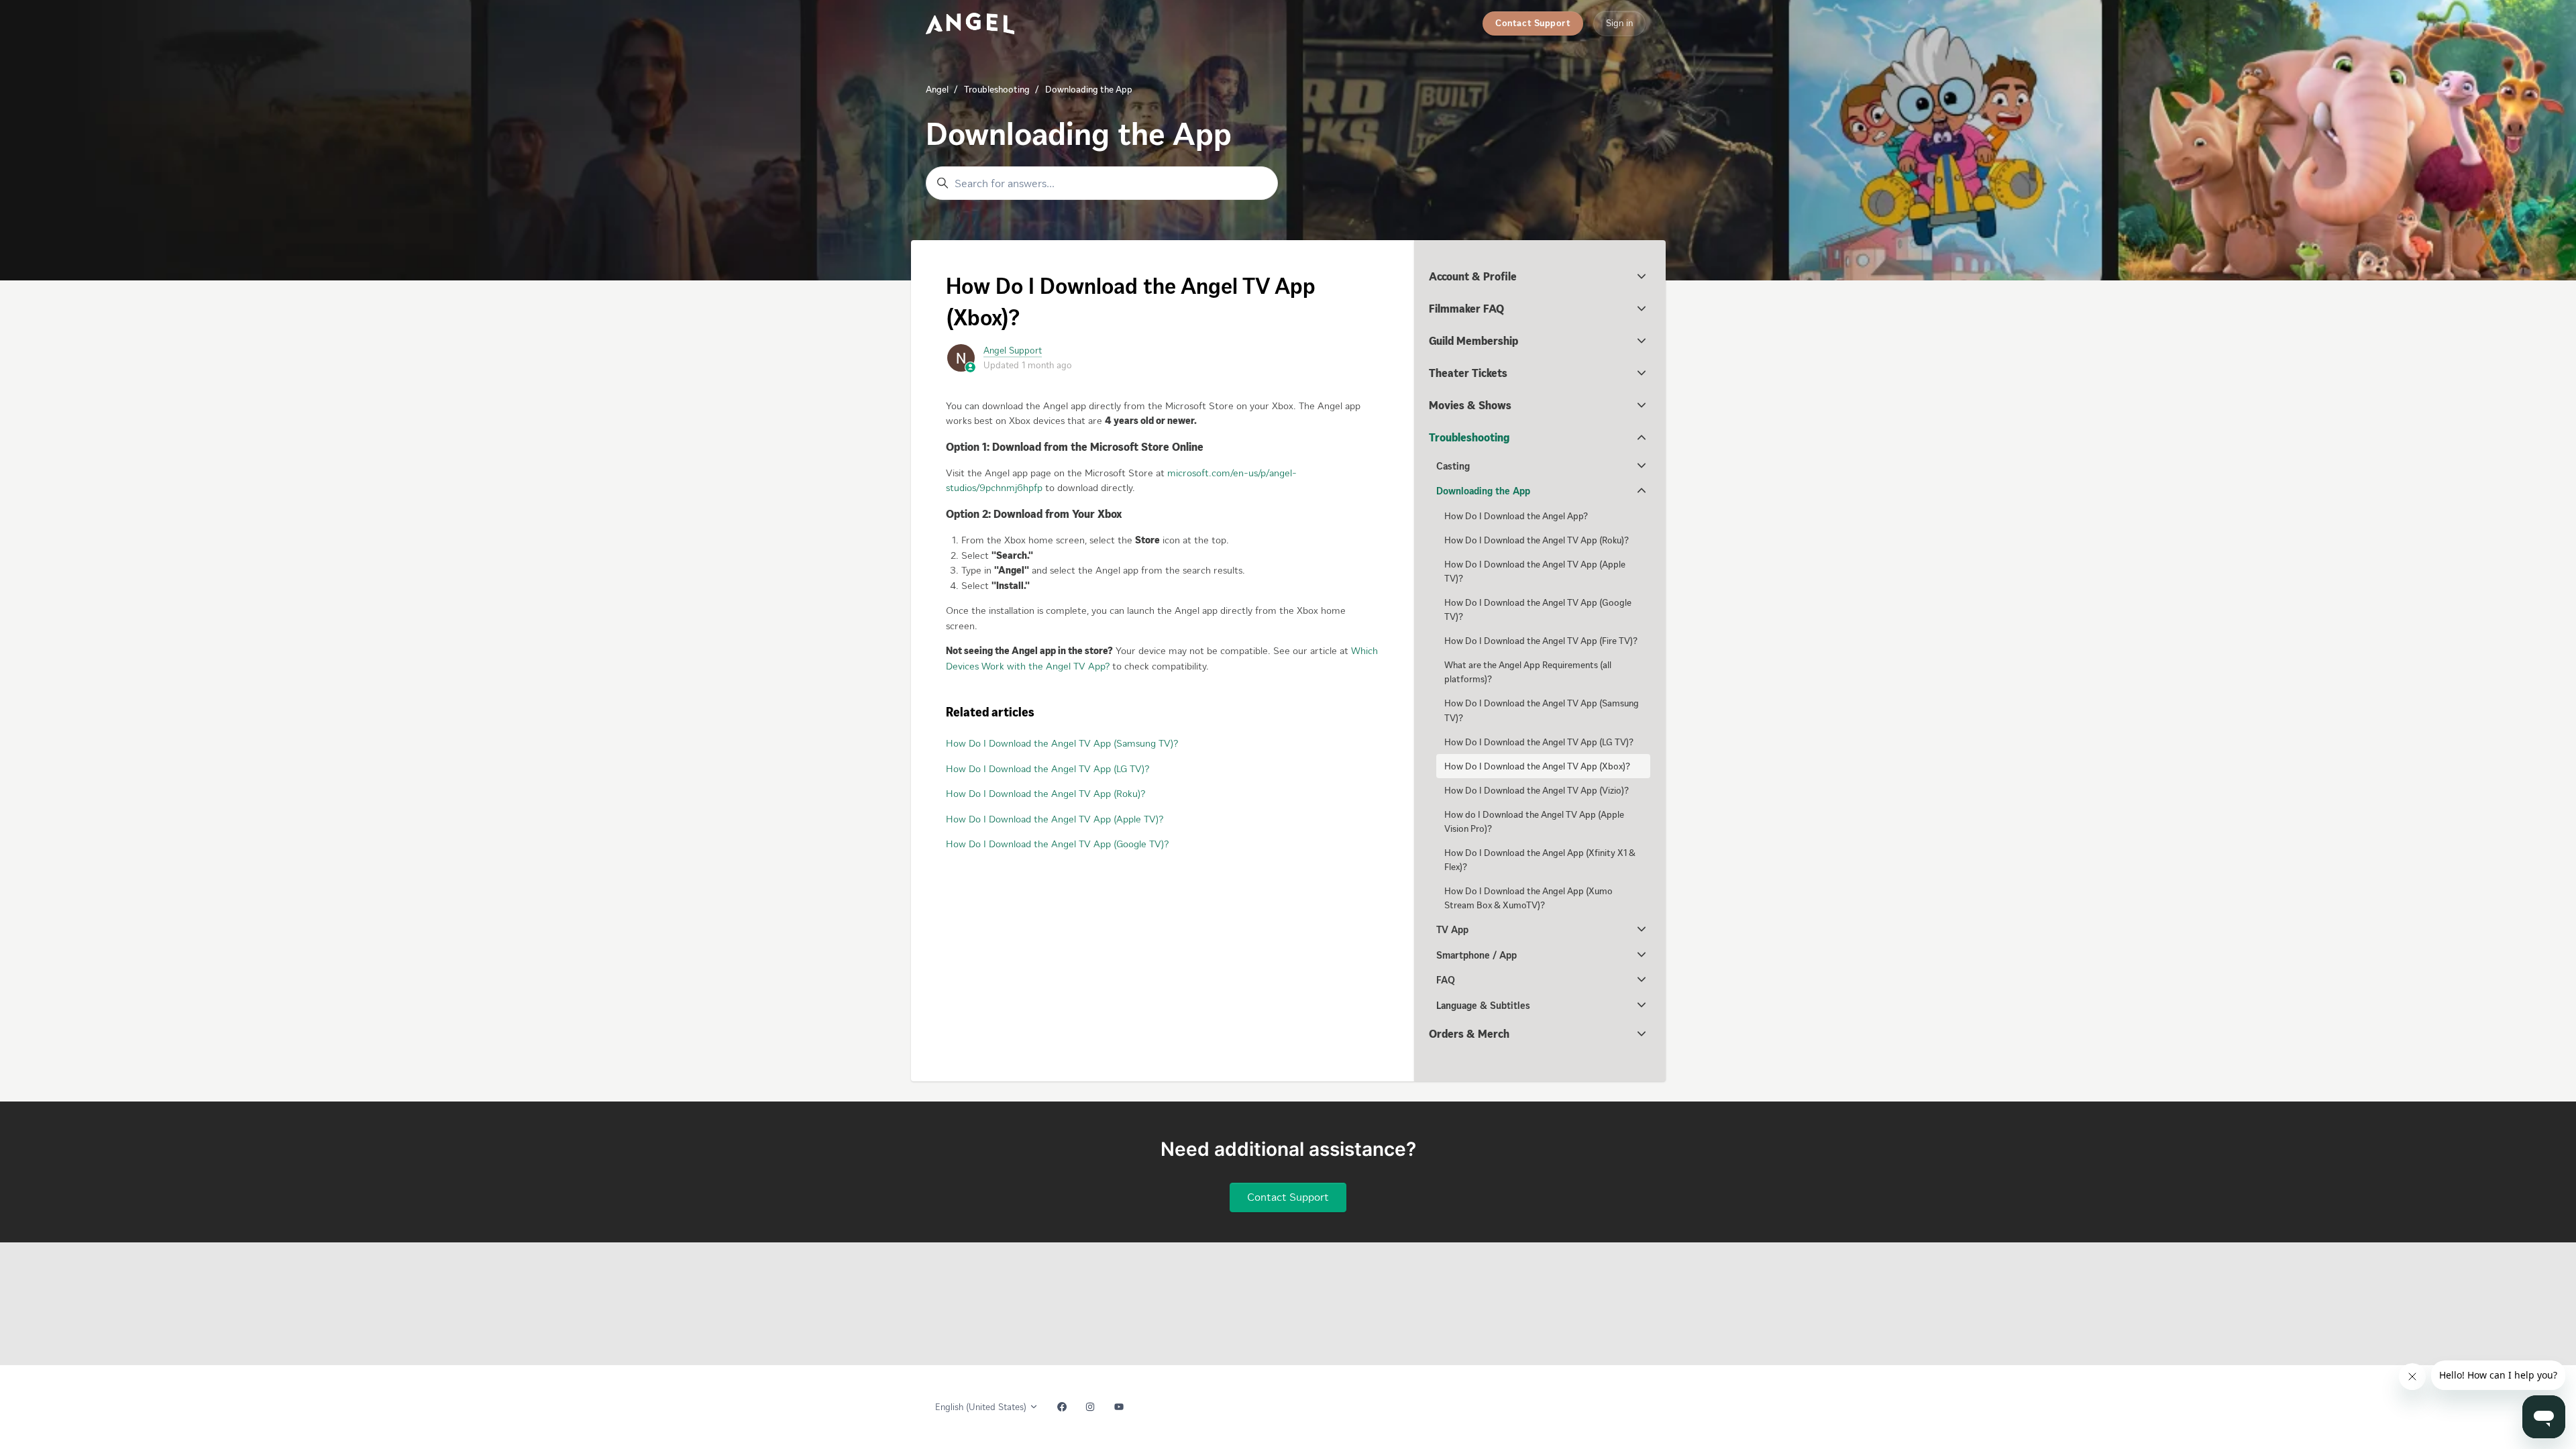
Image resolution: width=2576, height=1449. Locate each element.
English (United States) (982, 1407)
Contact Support (1533, 23)
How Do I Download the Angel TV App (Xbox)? (1537, 766)
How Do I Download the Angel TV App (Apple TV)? (1055, 819)
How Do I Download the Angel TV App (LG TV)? (1048, 769)
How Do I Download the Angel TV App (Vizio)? (1537, 791)
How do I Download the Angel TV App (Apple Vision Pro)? (1534, 822)
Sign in (1619, 23)
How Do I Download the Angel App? (1516, 516)
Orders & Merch (1469, 1034)
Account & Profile (1473, 276)
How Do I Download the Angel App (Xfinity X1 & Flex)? (1540, 860)
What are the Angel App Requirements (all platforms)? (1528, 672)
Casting (1453, 466)
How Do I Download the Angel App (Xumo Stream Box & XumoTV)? (1528, 898)
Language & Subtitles (1483, 1006)
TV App (1452, 930)
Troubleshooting (997, 90)
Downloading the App (1089, 90)
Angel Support (1013, 351)
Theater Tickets (1468, 373)
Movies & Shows (1470, 405)
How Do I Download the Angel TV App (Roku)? (1045, 794)
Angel (937, 90)
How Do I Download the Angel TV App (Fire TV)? (1541, 641)
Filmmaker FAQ (1466, 309)
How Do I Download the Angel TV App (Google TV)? (1057, 844)
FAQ (1446, 980)
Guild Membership (1473, 341)
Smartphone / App (1477, 955)
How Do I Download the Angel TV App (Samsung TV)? (1062, 743)
